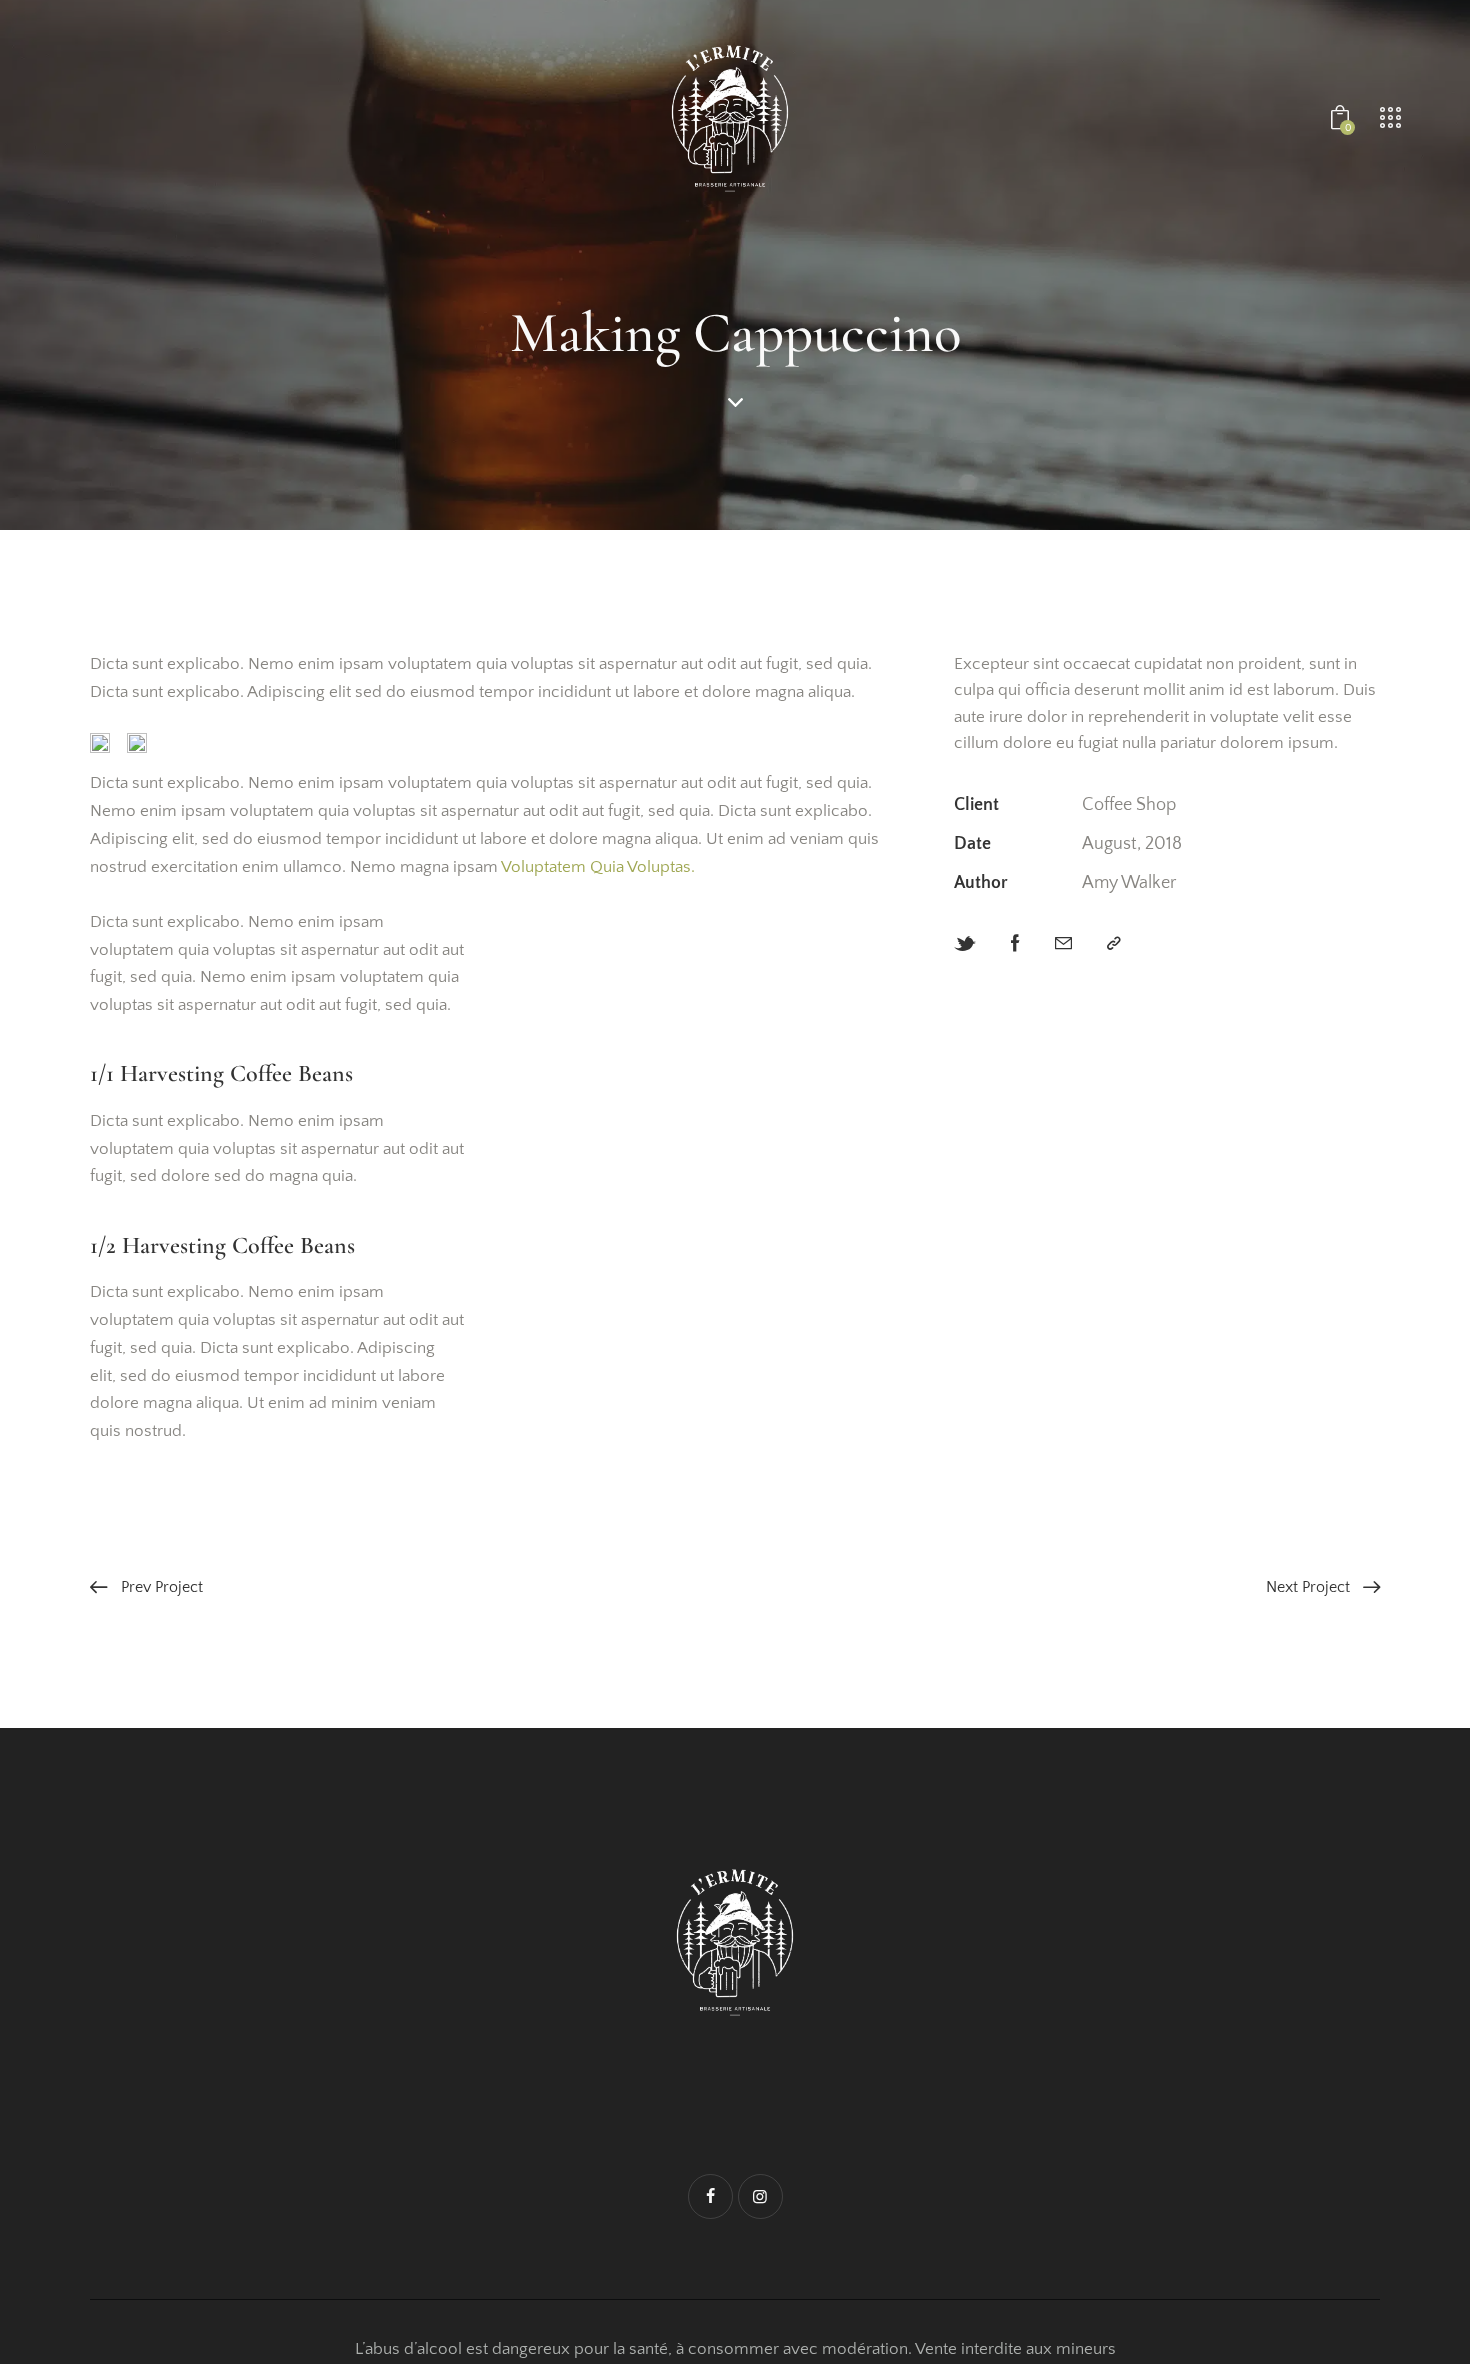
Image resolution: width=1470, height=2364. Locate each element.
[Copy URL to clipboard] (1114, 944)
